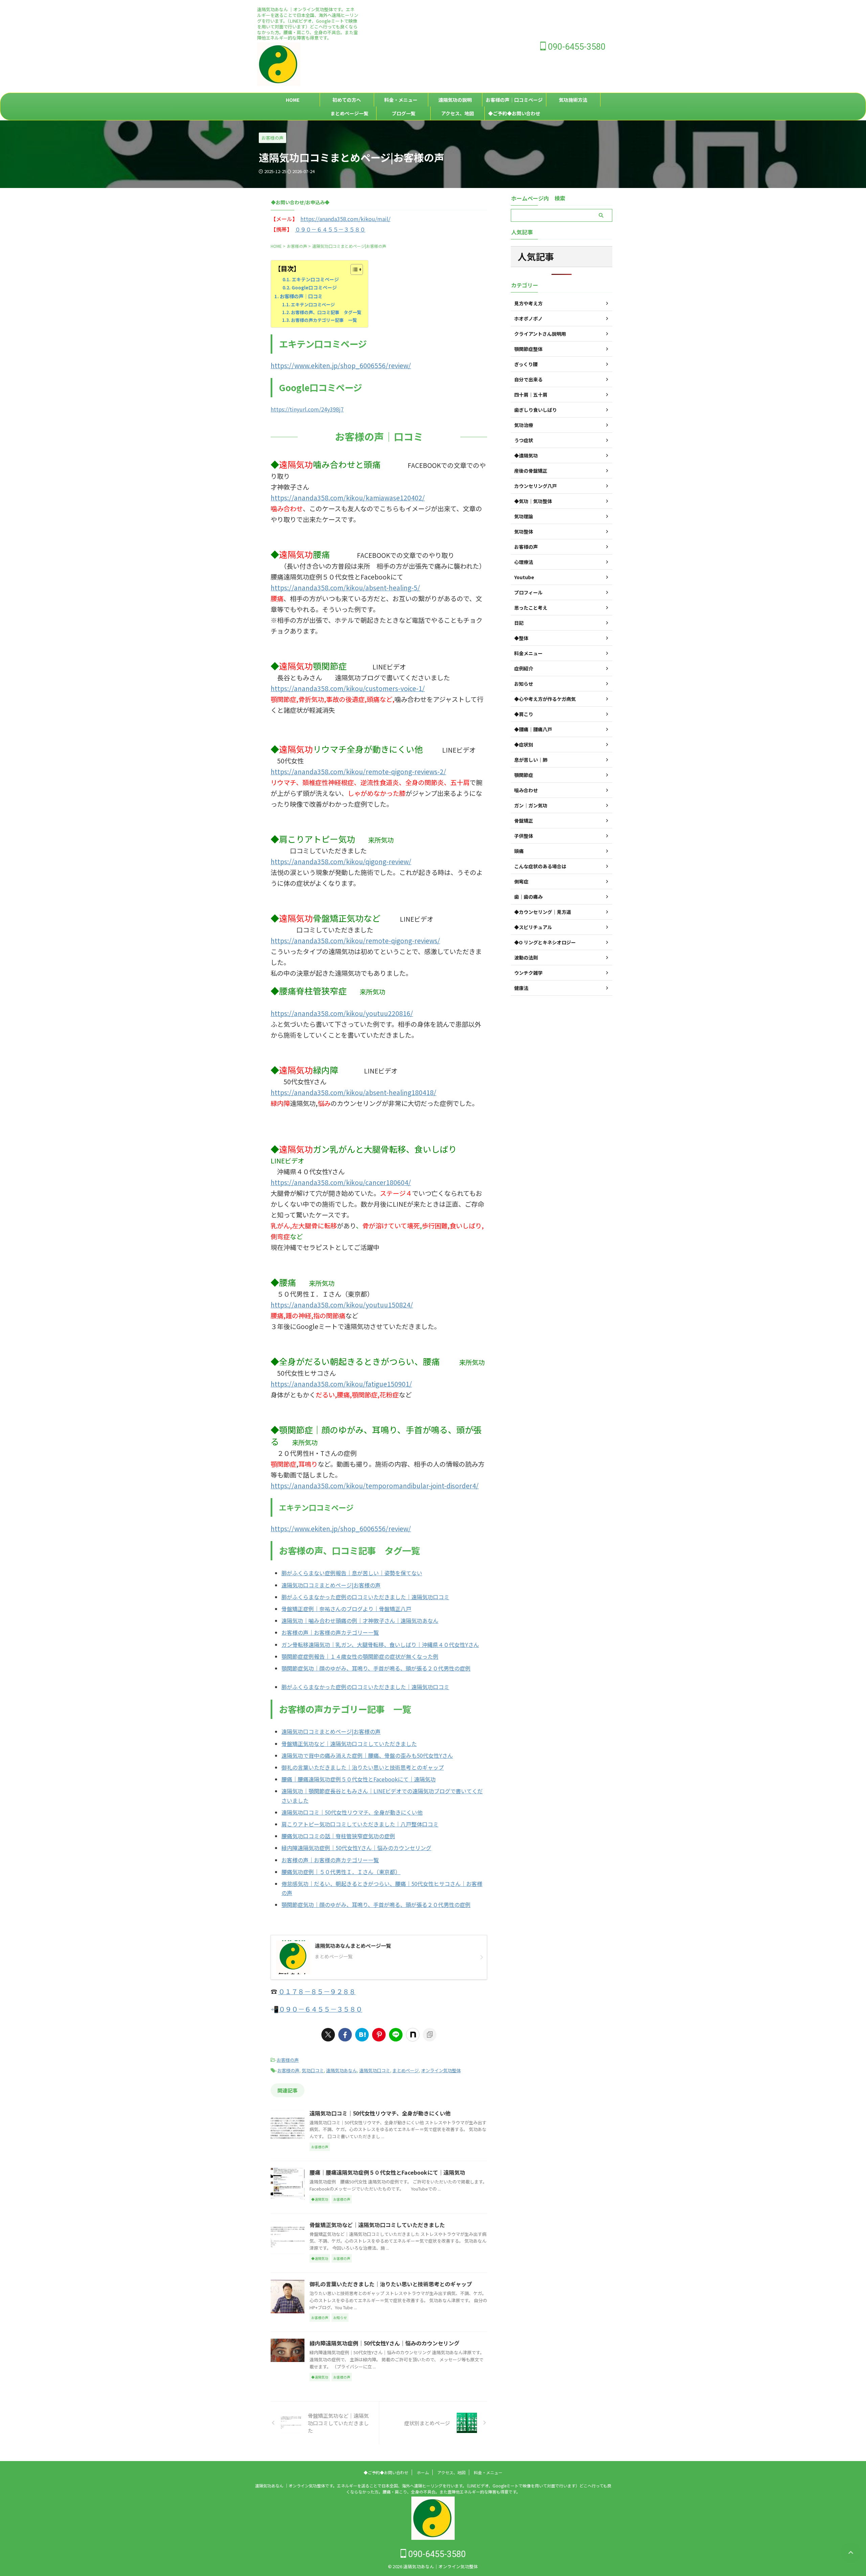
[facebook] (345, 2035)
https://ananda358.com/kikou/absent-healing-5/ (345, 588)
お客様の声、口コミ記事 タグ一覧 (326, 312)
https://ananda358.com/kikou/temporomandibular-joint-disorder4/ (375, 1486)
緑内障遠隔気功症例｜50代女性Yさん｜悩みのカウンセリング (356, 1848)
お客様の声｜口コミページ (514, 100)
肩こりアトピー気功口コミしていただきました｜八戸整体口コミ (360, 1824)
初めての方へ (347, 100)
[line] (396, 2035)
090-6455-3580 (576, 47)
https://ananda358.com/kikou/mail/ (345, 219)
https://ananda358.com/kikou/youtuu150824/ (342, 1305)
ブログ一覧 (404, 113)
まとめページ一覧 (349, 113)
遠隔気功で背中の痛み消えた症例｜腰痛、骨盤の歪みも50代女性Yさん (367, 1755)
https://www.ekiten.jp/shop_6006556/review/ (341, 365)
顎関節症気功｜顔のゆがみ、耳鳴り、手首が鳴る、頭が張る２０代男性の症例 (376, 1668)
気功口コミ (313, 2070)
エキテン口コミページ (315, 279)
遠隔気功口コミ (375, 2070)
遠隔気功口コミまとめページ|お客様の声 (331, 1585)
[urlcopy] (430, 2035)
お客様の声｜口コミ (301, 296)
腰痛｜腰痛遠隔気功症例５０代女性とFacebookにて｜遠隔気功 (359, 1779)
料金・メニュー (401, 100)
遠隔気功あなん (341, 2070)
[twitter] (328, 2035)
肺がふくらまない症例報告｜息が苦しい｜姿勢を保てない (352, 1573)
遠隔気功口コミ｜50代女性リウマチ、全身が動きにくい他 (352, 1812)
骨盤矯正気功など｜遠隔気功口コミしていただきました (349, 1744)
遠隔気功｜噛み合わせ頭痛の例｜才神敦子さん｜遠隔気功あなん (360, 1621)
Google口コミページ (314, 287)
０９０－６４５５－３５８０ (330, 229)
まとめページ (406, 2070)
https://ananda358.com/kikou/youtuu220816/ (342, 1013)
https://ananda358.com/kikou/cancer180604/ (341, 1182)
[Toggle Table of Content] (353, 269)
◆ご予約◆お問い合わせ (514, 113)
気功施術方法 (573, 100)
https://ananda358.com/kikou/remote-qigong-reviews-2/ (358, 772)
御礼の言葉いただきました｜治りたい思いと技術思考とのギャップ (363, 1767)
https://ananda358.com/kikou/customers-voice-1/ (348, 688)
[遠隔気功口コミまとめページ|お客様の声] (362, 2035)
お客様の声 (288, 2060)
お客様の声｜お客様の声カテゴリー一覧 (330, 1632)
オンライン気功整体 (441, 2070)
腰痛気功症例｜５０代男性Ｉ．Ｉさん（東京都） (341, 1872)
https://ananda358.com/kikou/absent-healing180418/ (354, 1092)
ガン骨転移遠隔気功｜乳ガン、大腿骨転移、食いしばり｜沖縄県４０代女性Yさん (380, 1645)
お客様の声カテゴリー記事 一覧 (324, 320)
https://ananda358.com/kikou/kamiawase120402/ (348, 498)
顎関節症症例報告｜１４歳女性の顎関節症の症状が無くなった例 (360, 1656)
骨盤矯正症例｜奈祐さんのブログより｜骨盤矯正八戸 (346, 1609)
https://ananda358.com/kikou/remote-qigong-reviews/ (355, 941)
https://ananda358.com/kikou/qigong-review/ (341, 861)
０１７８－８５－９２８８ (317, 1991)
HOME (293, 100)
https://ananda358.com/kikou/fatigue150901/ (341, 1384)
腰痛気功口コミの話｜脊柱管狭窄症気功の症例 (338, 1836)
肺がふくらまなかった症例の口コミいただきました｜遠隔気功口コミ (365, 1597)
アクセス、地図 (458, 113)
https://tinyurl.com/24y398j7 (307, 409)
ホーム (423, 2472)
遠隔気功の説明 (455, 100)
